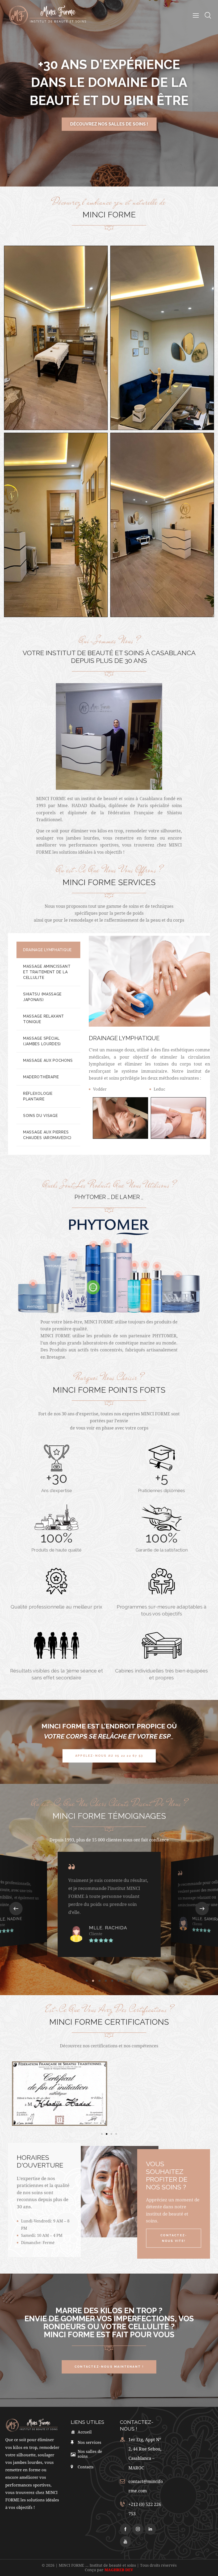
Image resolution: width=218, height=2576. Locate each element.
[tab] (48, 950)
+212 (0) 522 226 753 (145, 2509)
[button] (16, 1909)
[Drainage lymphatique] (120, 1118)
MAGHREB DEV (119, 2570)
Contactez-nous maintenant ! (109, 124)
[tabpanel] (149, 1044)
